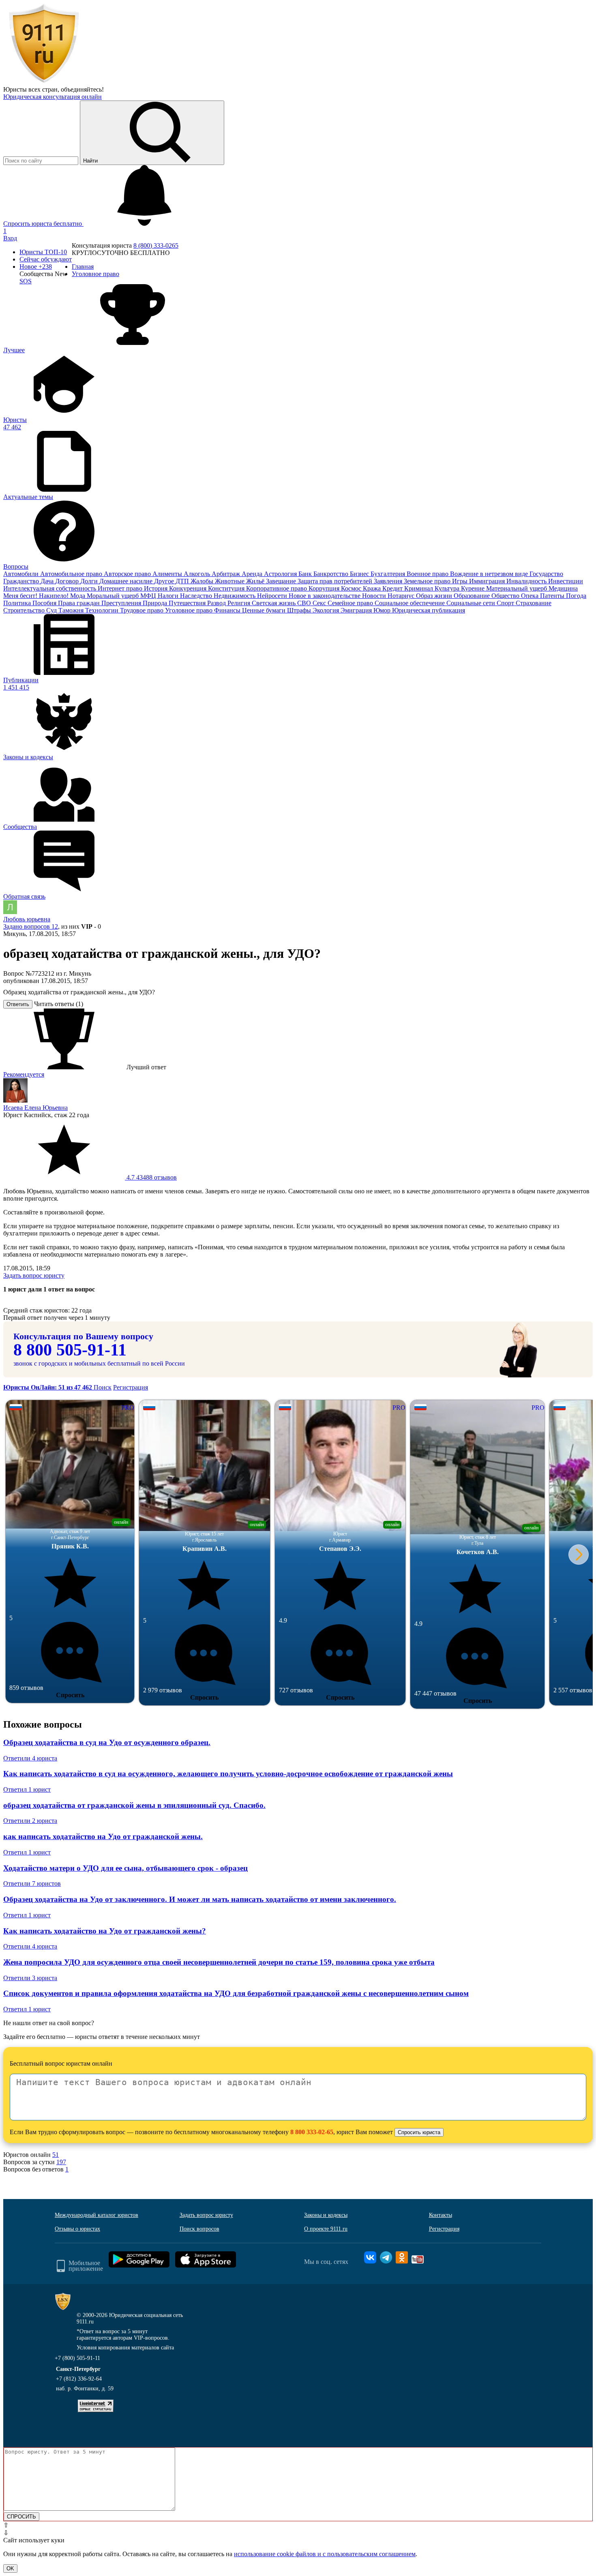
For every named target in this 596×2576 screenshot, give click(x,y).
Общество (506, 596)
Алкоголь (198, 574)
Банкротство (332, 574)
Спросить (70, 1695)
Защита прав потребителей (336, 581)
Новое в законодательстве (325, 596)
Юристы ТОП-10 (43, 252)
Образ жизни (435, 596)
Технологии (103, 610)
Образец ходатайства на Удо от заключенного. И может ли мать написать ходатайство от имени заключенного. (200, 1899)
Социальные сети (472, 603)
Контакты (441, 2215)
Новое (36, 267)
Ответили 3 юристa (30, 1978)
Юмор (383, 610)
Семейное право (351, 603)
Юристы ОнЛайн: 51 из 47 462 (48, 1387)
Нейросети (273, 596)
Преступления (122, 603)
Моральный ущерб (114, 596)
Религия (240, 603)
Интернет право (121, 588)
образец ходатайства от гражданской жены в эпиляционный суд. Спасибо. (134, 1805)
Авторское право (128, 574)
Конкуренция (189, 588)
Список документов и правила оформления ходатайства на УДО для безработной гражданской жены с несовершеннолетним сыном (236, 1993)
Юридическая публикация (429, 610)
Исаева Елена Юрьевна (35, 1108)
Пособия (45, 603)
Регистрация (131, 1387)
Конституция (227, 588)
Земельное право (428, 581)
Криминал (419, 588)
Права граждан (80, 603)
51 (56, 2155)
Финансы (228, 610)
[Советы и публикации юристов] (44, 82)
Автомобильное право (72, 574)
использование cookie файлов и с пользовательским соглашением (325, 2554)
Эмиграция (357, 610)
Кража (373, 588)
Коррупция (325, 588)
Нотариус (402, 596)
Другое (165, 581)
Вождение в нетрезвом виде (490, 574)
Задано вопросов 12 (31, 926)
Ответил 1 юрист (27, 1789)
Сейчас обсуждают (46, 259)
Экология (327, 610)
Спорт (506, 603)
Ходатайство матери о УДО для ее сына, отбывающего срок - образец (125, 1868)
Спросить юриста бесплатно (43, 224)
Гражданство (22, 581)
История (157, 588)
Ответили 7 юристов (32, 1883)
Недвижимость (235, 596)
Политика (18, 603)
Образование (473, 596)
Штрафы (300, 610)
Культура (448, 588)
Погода (576, 596)
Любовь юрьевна (27, 919)
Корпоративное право (277, 588)
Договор (68, 581)
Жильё (256, 581)
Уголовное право (190, 610)
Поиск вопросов (199, 2229)
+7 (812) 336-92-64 (79, 2379)
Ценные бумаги (265, 610)
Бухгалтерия (389, 574)
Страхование (534, 603)
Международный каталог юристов (96, 2215)
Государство (546, 574)
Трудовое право (143, 610)
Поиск (103, 1387)
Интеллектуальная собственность (50, 588)
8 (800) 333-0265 (156, 245)
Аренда (253, 574)
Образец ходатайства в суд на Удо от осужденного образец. (107, 1742)
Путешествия (188, 603)
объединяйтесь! (82, 89)
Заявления (389, 581)
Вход (10, 238)
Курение (474, 588)
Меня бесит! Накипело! (37, 596)
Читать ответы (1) (59, 1004)
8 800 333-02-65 (312, 2132)
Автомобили (22, 574)
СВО (305, 603)
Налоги (169, 596)
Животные (230, 581)
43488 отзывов (151, 1177)
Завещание (282, 581)
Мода (78, 596)
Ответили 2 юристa (30, 1821)
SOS (26, 281)
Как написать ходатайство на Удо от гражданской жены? (105, 1931)
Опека (531, 596)
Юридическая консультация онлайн (53, 97)
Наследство (197, 596)
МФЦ (149, 596)
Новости (375, 596)
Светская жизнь (274, 603)
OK (10, 2569)
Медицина (563, 588)
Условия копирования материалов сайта (125, 2348)
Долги (90, 581)
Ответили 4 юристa (30, 1758)
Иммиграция (488, 581)
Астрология (281, 574)
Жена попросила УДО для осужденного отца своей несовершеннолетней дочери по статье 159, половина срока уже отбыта (219, 1962)
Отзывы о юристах (77, 2229)
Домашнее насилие (127, 581)
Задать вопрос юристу (34, 1275)
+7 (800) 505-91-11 (77, 2358)
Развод (217, 603)
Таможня (72, 610)
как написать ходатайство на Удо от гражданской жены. (103, 1836)
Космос (352, 588)
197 (61, 2162)
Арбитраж (227, 574)
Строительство (25, 610)
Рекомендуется (24, 1074)
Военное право (428, 574)
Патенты (553, 596)
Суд (52, 610)
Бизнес (360, 574)
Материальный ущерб (517, 588)
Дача (48, 581)
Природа (156, 603)
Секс (320, 603)
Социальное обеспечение (411, 603)
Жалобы (203, 581)
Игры (461, 581)
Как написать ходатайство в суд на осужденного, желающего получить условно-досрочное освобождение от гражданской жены (228, 1774)
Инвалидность (527, 581)
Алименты (168, 574)
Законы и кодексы (326, 2215)
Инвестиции (566, 581)
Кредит (393, 588)
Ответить (18, 1004)
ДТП (183, 581)
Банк (306, 574)
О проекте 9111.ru (326, 2229)
